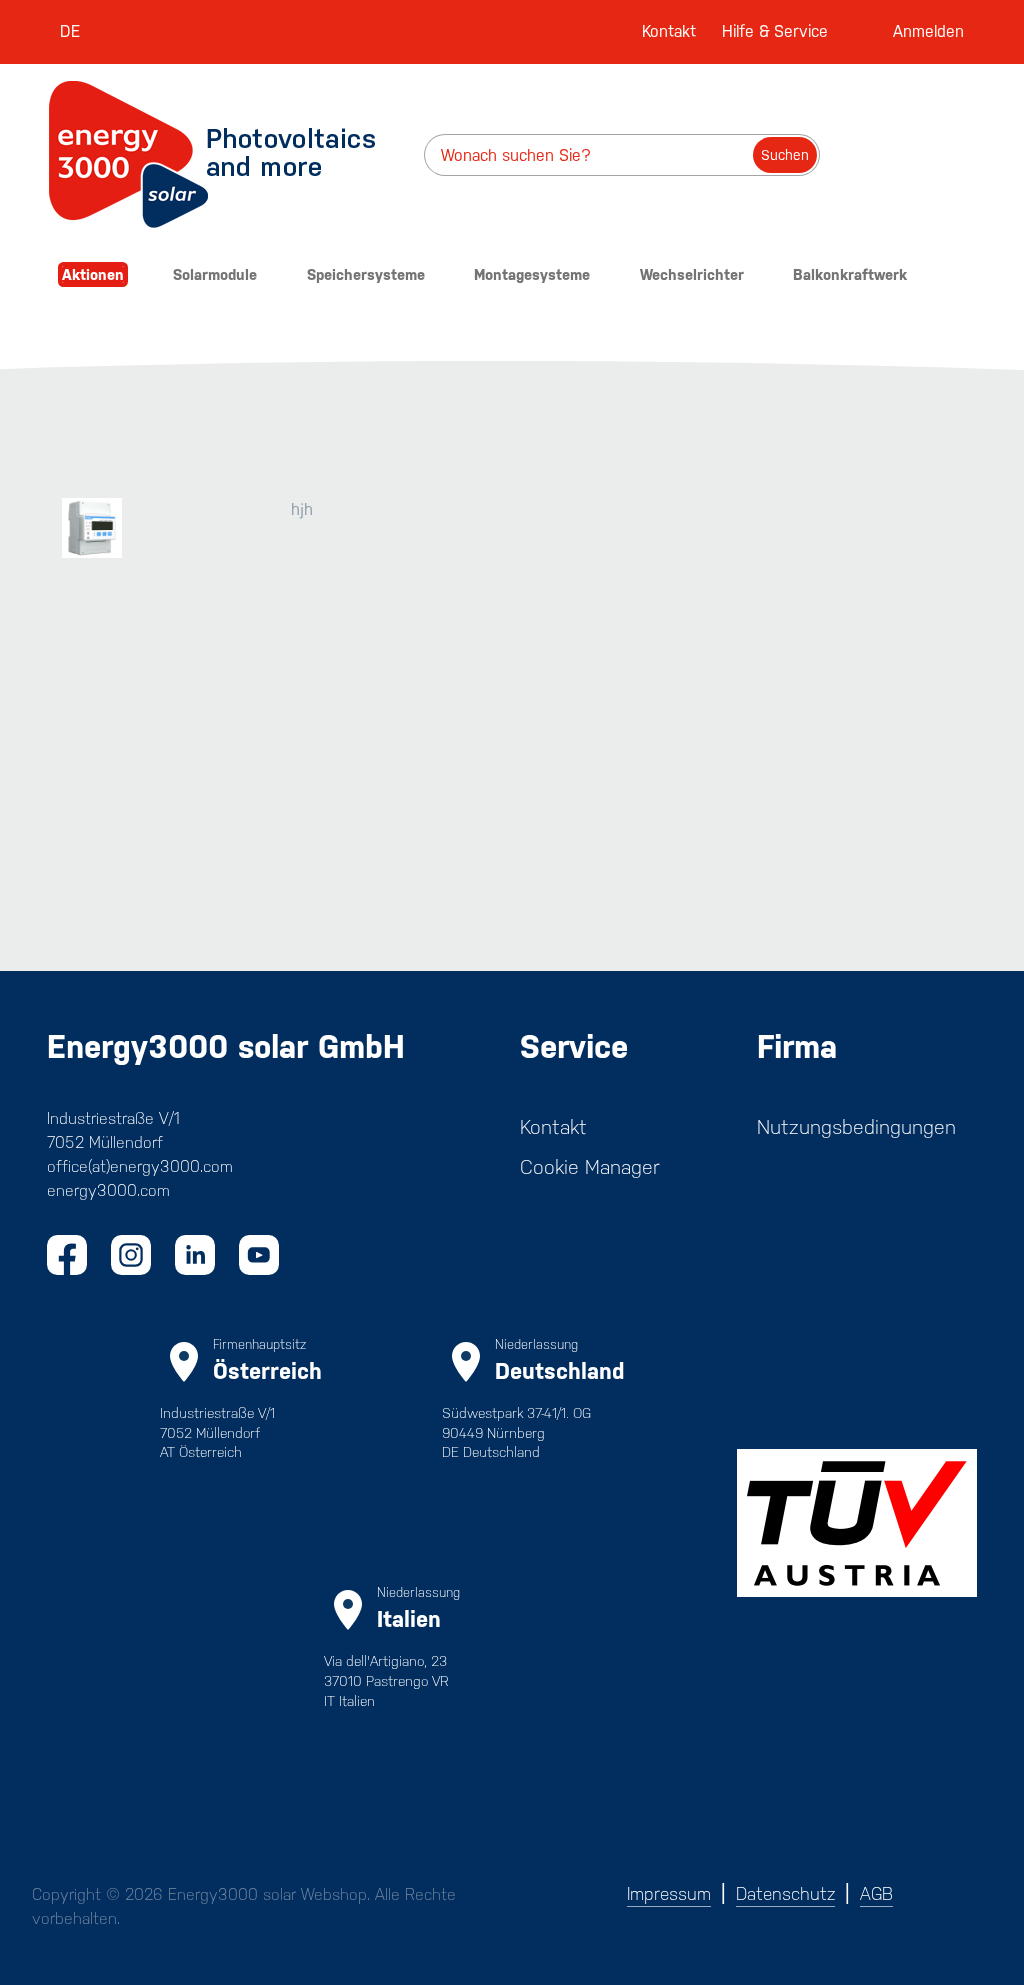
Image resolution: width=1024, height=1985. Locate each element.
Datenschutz (785, 1894)
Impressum (669, 1894)
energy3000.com (108, 1190)
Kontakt (669, 31)
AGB (876, 1894)
